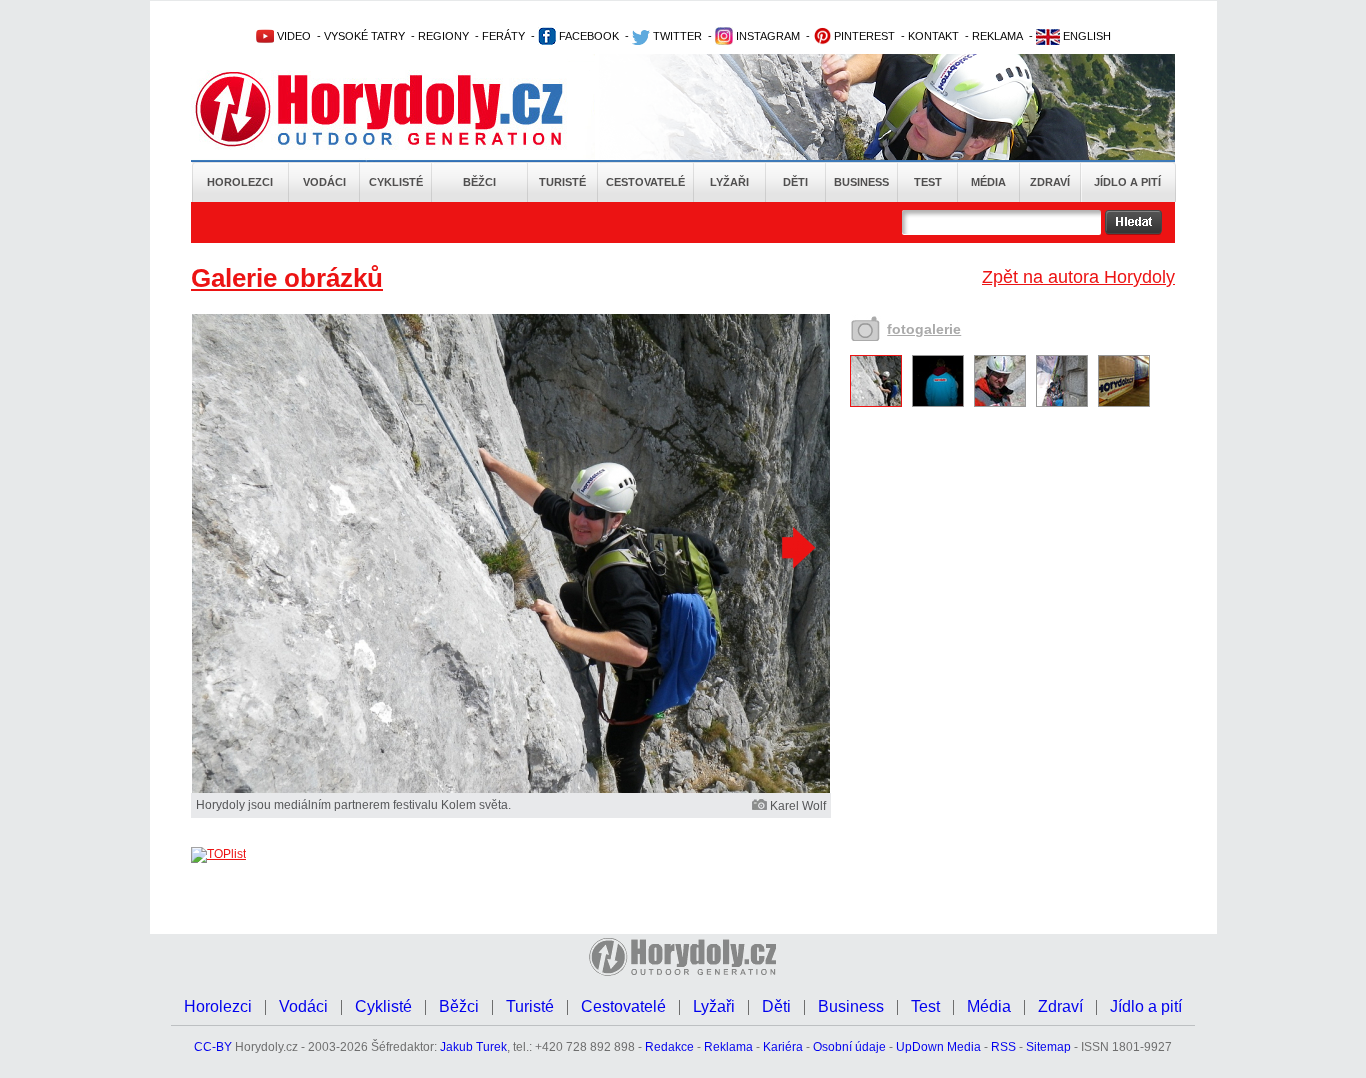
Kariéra (783, 1047)
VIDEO (292, 36)
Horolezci (240, 182)
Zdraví (1050, 182)
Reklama (728, 1047)
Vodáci (324, 182)
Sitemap (1048, 1047)
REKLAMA (997, 36)
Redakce (669, 1047)
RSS (1003, 1047)
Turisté (562, 182)
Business (861, 182)
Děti (795, 182)
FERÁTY (503, 36)
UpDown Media (938, 1047)
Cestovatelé (645, 182)
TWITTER (676, 36)
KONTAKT (933, 36)
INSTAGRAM (766, 36)
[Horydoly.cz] (403, 109)
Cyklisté (396, 182)
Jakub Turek (473, 1047)
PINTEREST (863, 36)
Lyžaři (729, 182)
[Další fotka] (796, 547)
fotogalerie (924, 329)
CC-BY (213, 1047)
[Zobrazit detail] (876, 403)
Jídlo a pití (1127, 182)
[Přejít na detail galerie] (511, 789)
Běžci (479, 182)
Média (988, 182)
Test (928, 182)
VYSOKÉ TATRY (364, 36)
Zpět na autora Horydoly (1078, 277)
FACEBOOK (587, 36)
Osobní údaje (849, 1047)
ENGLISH (1085, 36)
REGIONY (443, 36)
